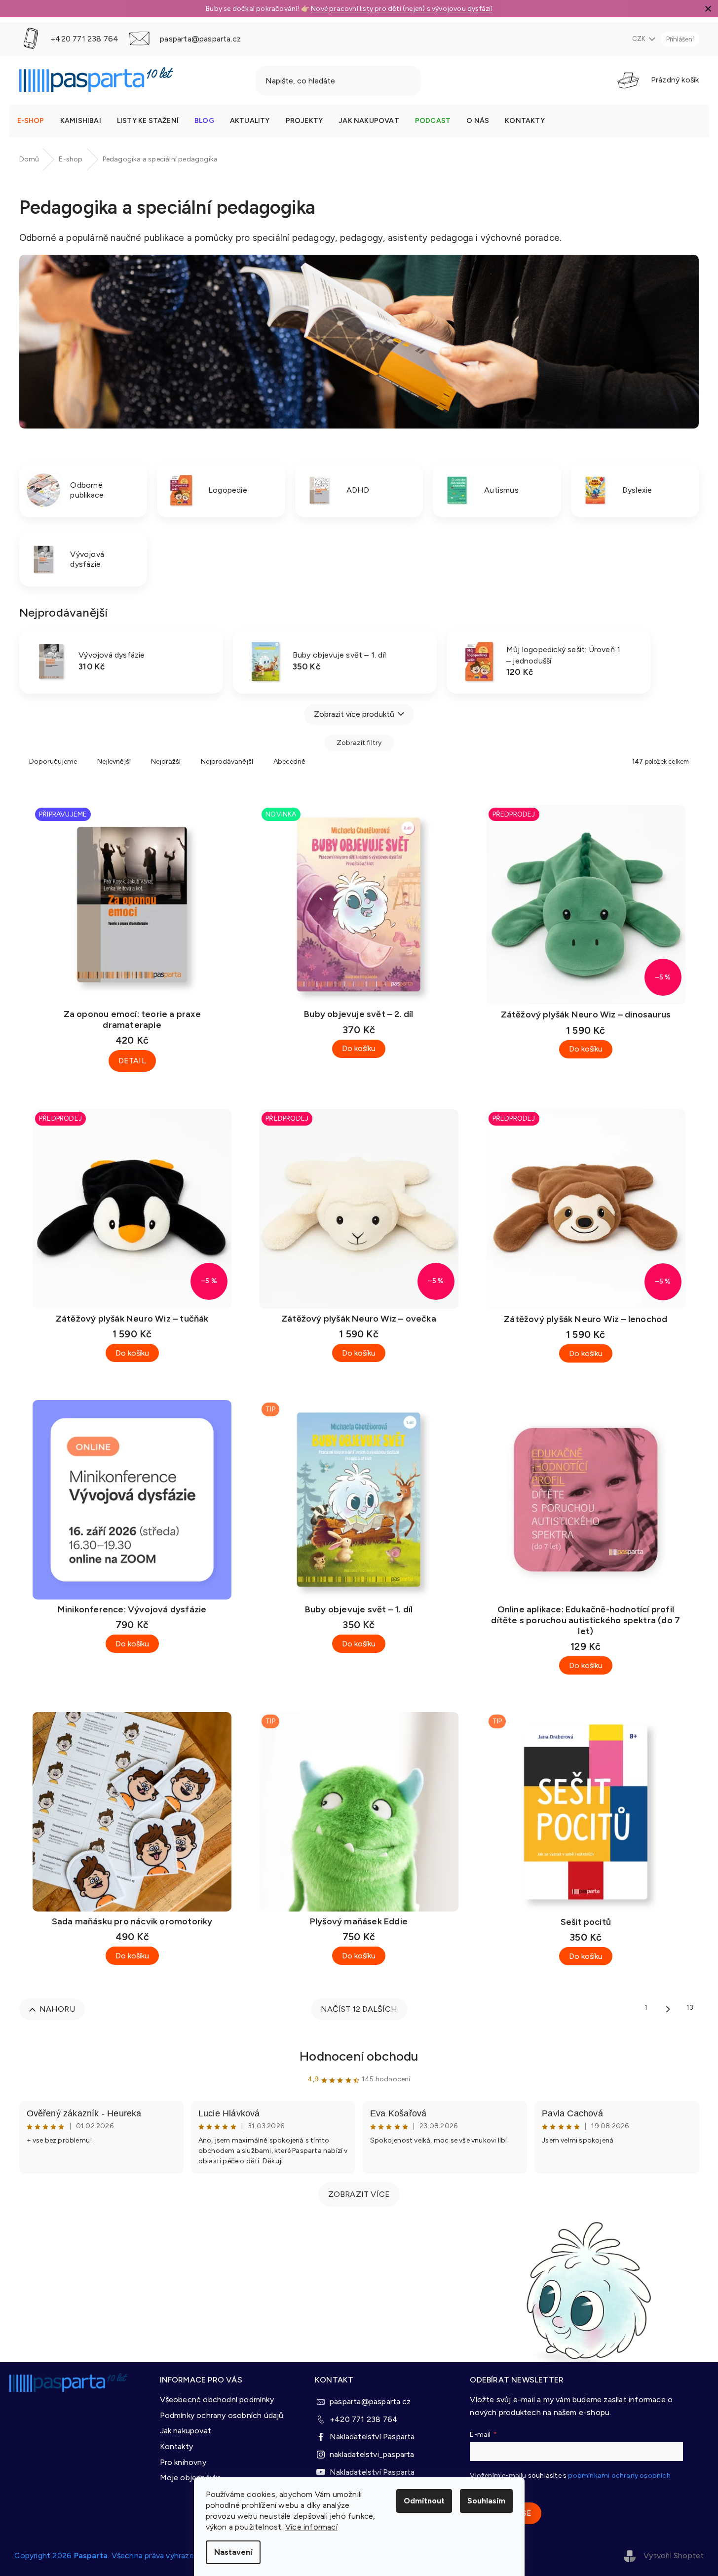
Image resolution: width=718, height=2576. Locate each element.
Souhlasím (486, 2501)
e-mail (369, 1253)
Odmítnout (424, 2501)
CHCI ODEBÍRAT (447, 1370)
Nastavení (233, 2552)
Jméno (370, 1288)
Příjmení (372, 1324)
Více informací (311, 2527)
